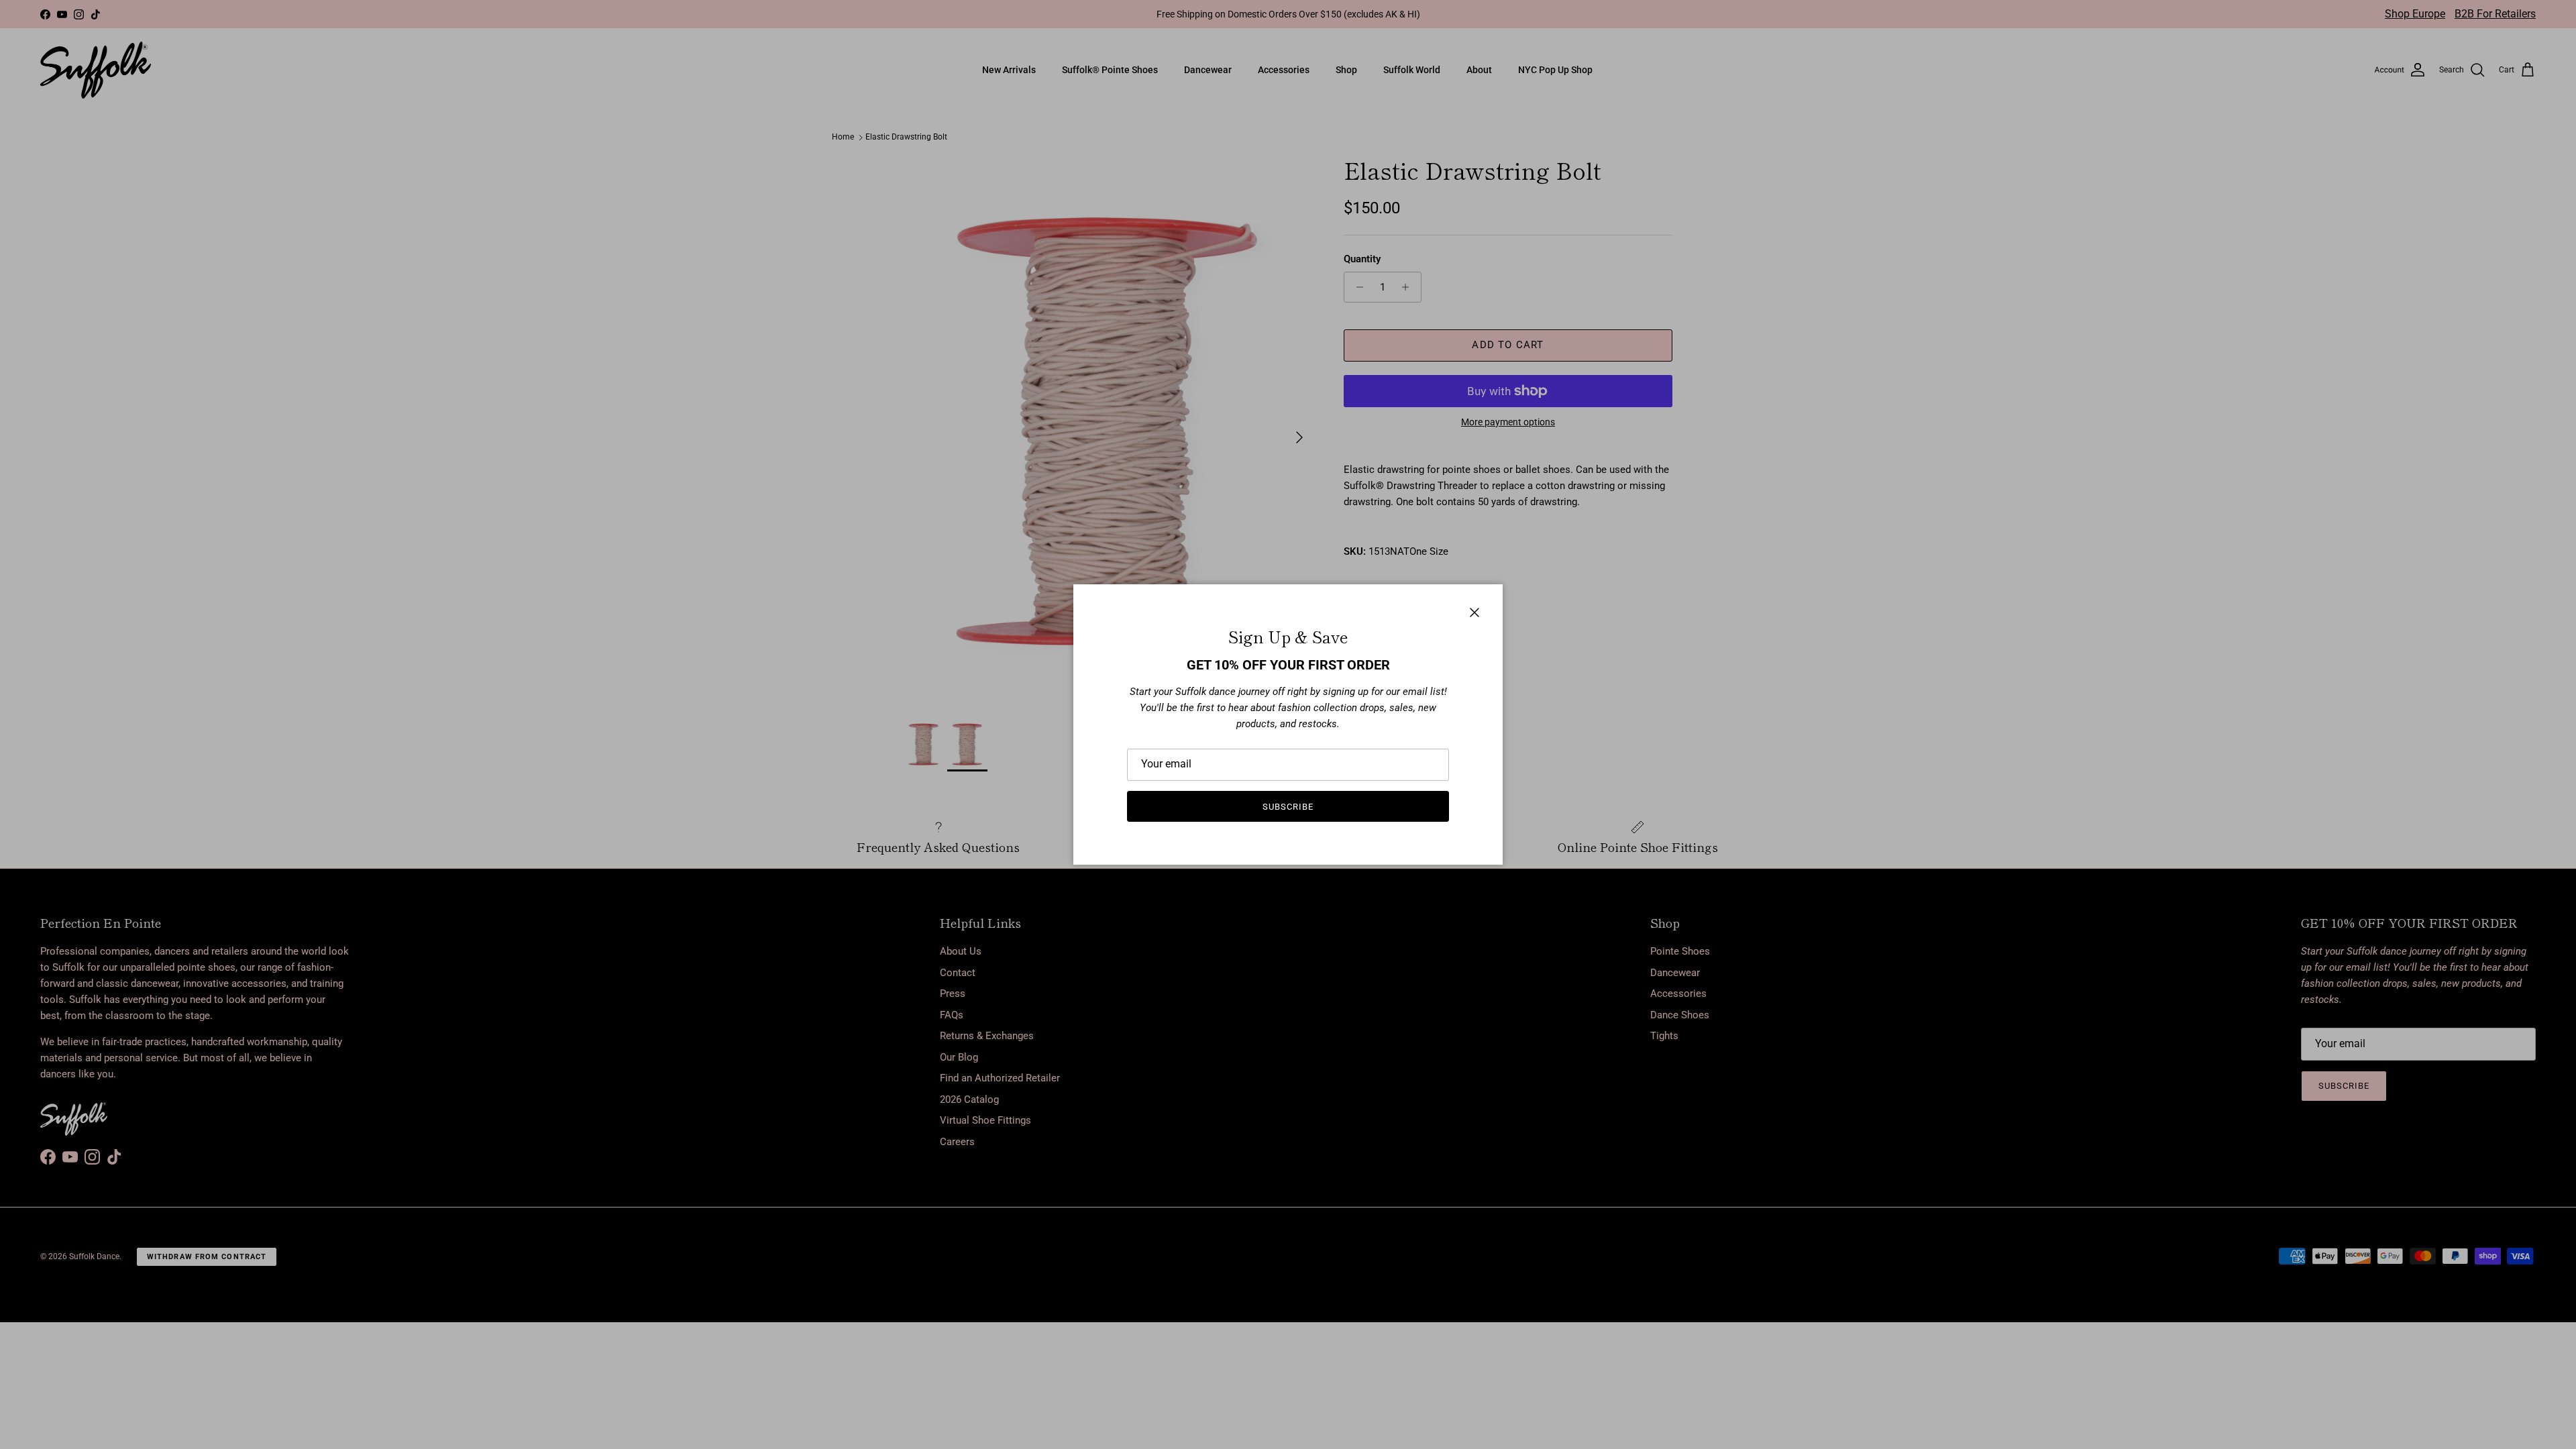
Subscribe (1288, 807)
